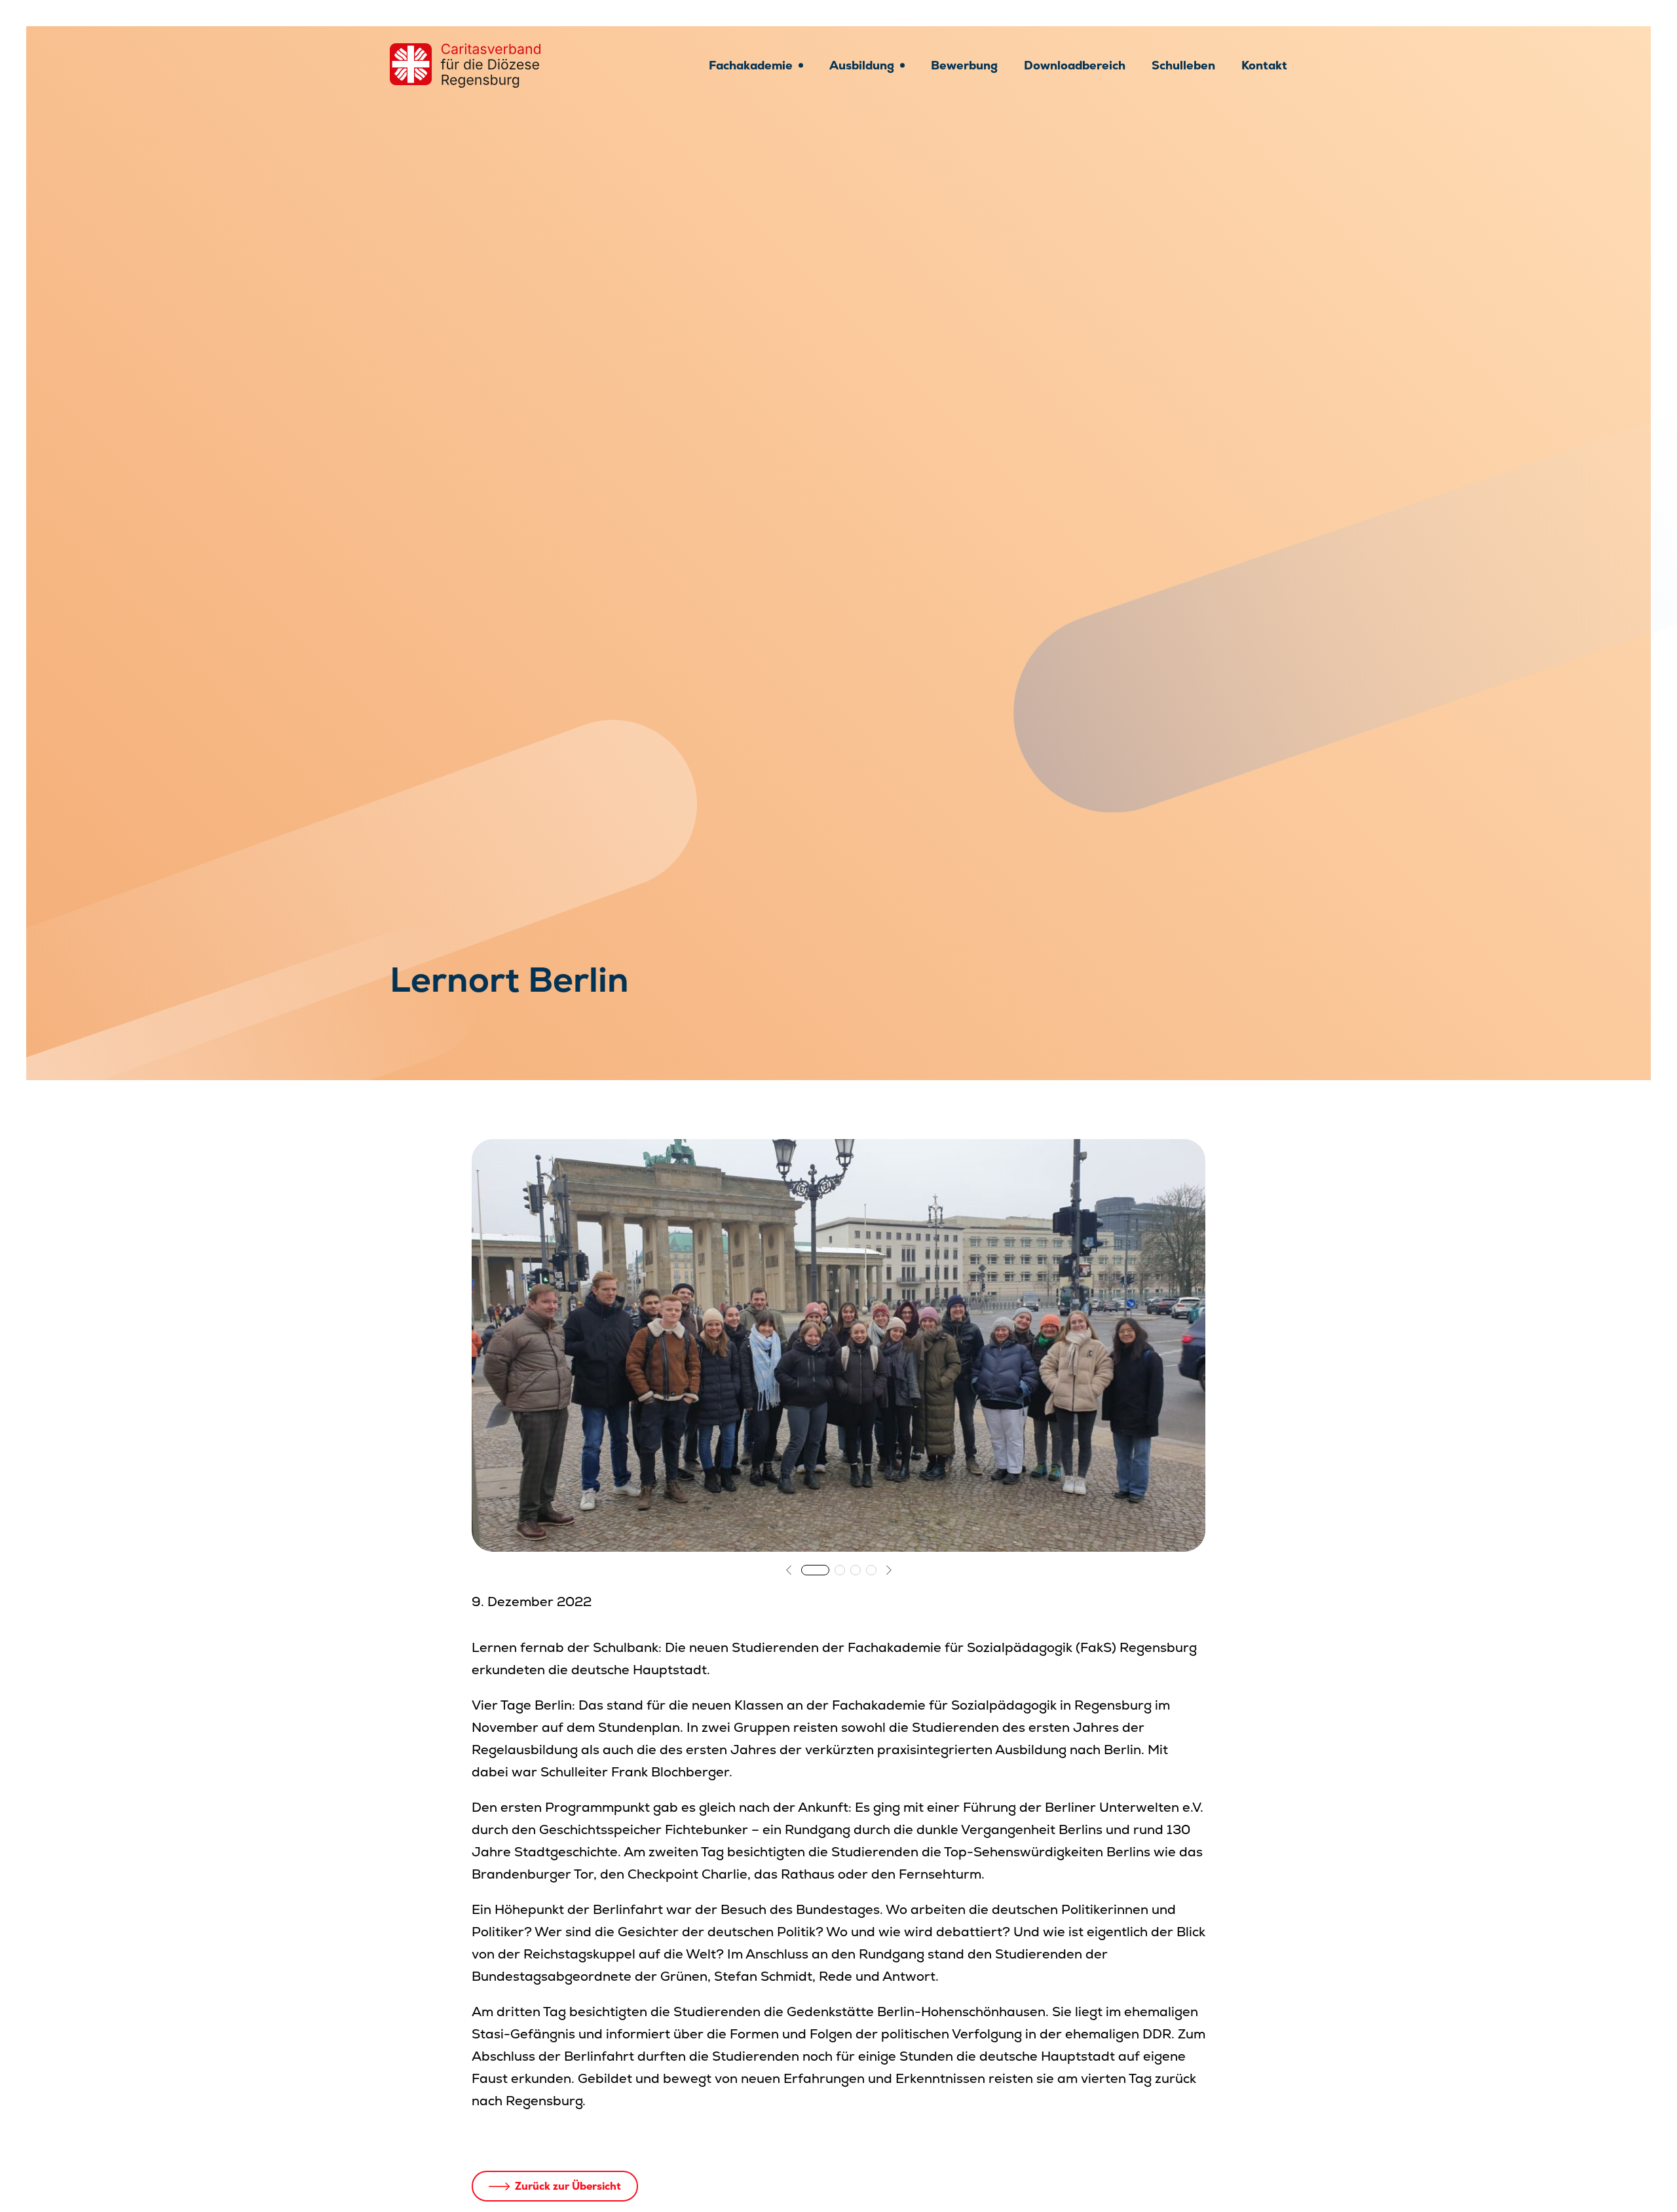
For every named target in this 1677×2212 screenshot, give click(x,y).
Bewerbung (964, 65)
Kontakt (1264, 65)
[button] (789, 1570)
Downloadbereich (1075, 65)
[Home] (465, 66)
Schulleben (1183, 65)
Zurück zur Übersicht (568, 2186)
